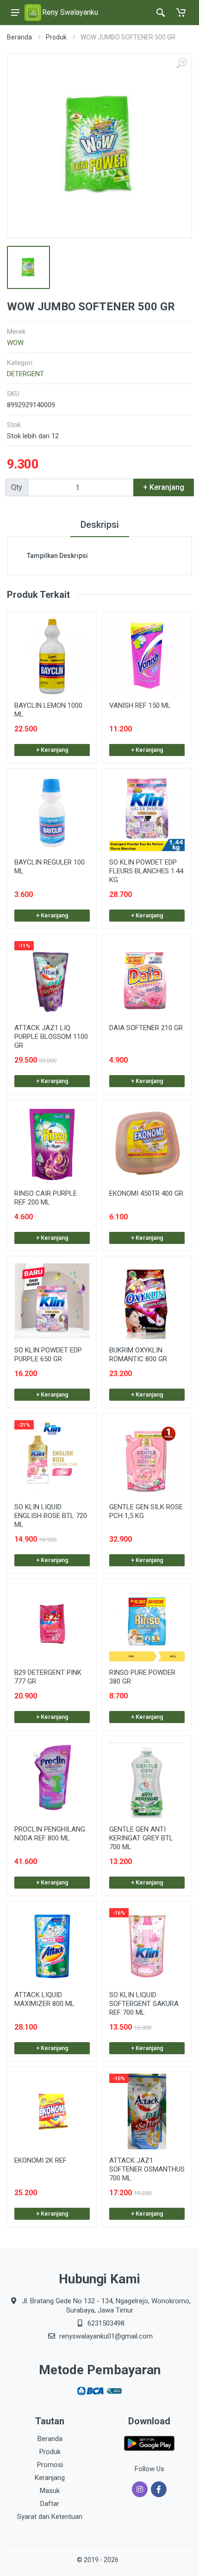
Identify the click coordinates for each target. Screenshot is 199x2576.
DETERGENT (25, 374)
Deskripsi (100, 525)
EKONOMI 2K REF (40, 2160)
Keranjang (50, 2478)
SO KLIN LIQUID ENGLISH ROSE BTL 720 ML (51, 1516)
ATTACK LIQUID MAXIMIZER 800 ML (44, 1999)
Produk (56, 37)
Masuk (50, 2491)
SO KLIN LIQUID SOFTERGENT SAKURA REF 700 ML (144, 2004)
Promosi (50, 2465)
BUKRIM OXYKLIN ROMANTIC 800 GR (138, 1355)
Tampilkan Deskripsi (57, 556)
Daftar (50, 2504)
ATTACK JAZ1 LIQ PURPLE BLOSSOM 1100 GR (51, 1037)
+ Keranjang (52, 750)
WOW (15, 343)
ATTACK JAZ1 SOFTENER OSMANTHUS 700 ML (147, 2169)
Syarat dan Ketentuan (50, 2517)
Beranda (19, 37)
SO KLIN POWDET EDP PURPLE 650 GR (48, 1355)
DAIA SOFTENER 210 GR (146, 1028)
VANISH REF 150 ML (140, 705)
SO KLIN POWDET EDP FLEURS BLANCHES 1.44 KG (146, 871)
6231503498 (106, 2323)
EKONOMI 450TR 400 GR (146, 1193)
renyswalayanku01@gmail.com (106, 2336)
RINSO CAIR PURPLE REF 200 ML (46, 1198)
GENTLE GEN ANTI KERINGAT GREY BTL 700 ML (141, 1838)
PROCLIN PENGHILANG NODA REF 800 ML (50, 1834)
